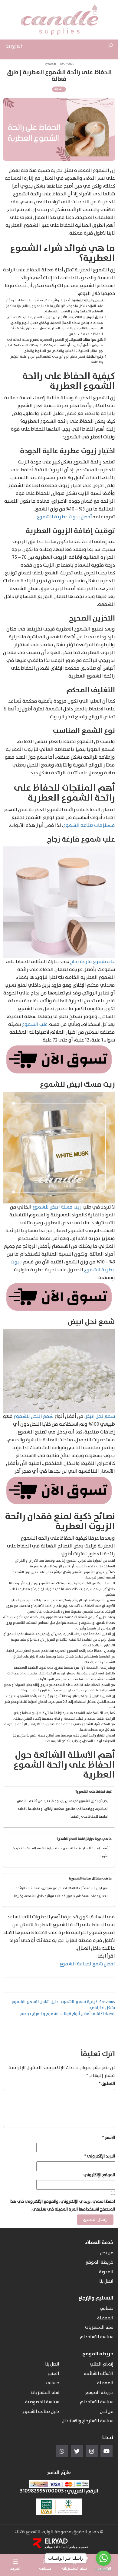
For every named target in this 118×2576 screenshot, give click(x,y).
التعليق (107, 2084)
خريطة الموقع (99, 2263)
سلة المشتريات (99, 2328)
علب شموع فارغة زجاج (92, 962)
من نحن (107, 2253)
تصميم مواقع (78, 2547)
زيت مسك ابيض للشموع (57, 1207)
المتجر (53, 2374)
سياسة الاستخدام (97, 2337)
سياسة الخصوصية (42, 2402)
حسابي (107, 2309)
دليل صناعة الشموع (41, 2412)
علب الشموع (35, 1024)
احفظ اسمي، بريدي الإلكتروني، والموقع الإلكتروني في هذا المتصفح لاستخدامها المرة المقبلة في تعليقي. (62, 2205)
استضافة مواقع (56, 2547)
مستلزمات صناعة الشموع (89, 825)
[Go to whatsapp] (103, 2558)
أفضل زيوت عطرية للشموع (64, 517)
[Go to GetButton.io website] (103, 2570)
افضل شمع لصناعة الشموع (87, 1964)
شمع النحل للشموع (34, 1416)
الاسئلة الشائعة (99, 2374)
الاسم (109, 2138)
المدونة (59, 89)
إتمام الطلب (102, 2364)
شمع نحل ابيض (100, 1416)
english (15, 46)
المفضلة (105, 2318)
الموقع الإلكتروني (99, 2175)
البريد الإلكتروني (100, 2156)
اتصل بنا (106, 2282)
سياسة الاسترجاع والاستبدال (88, 2421)
